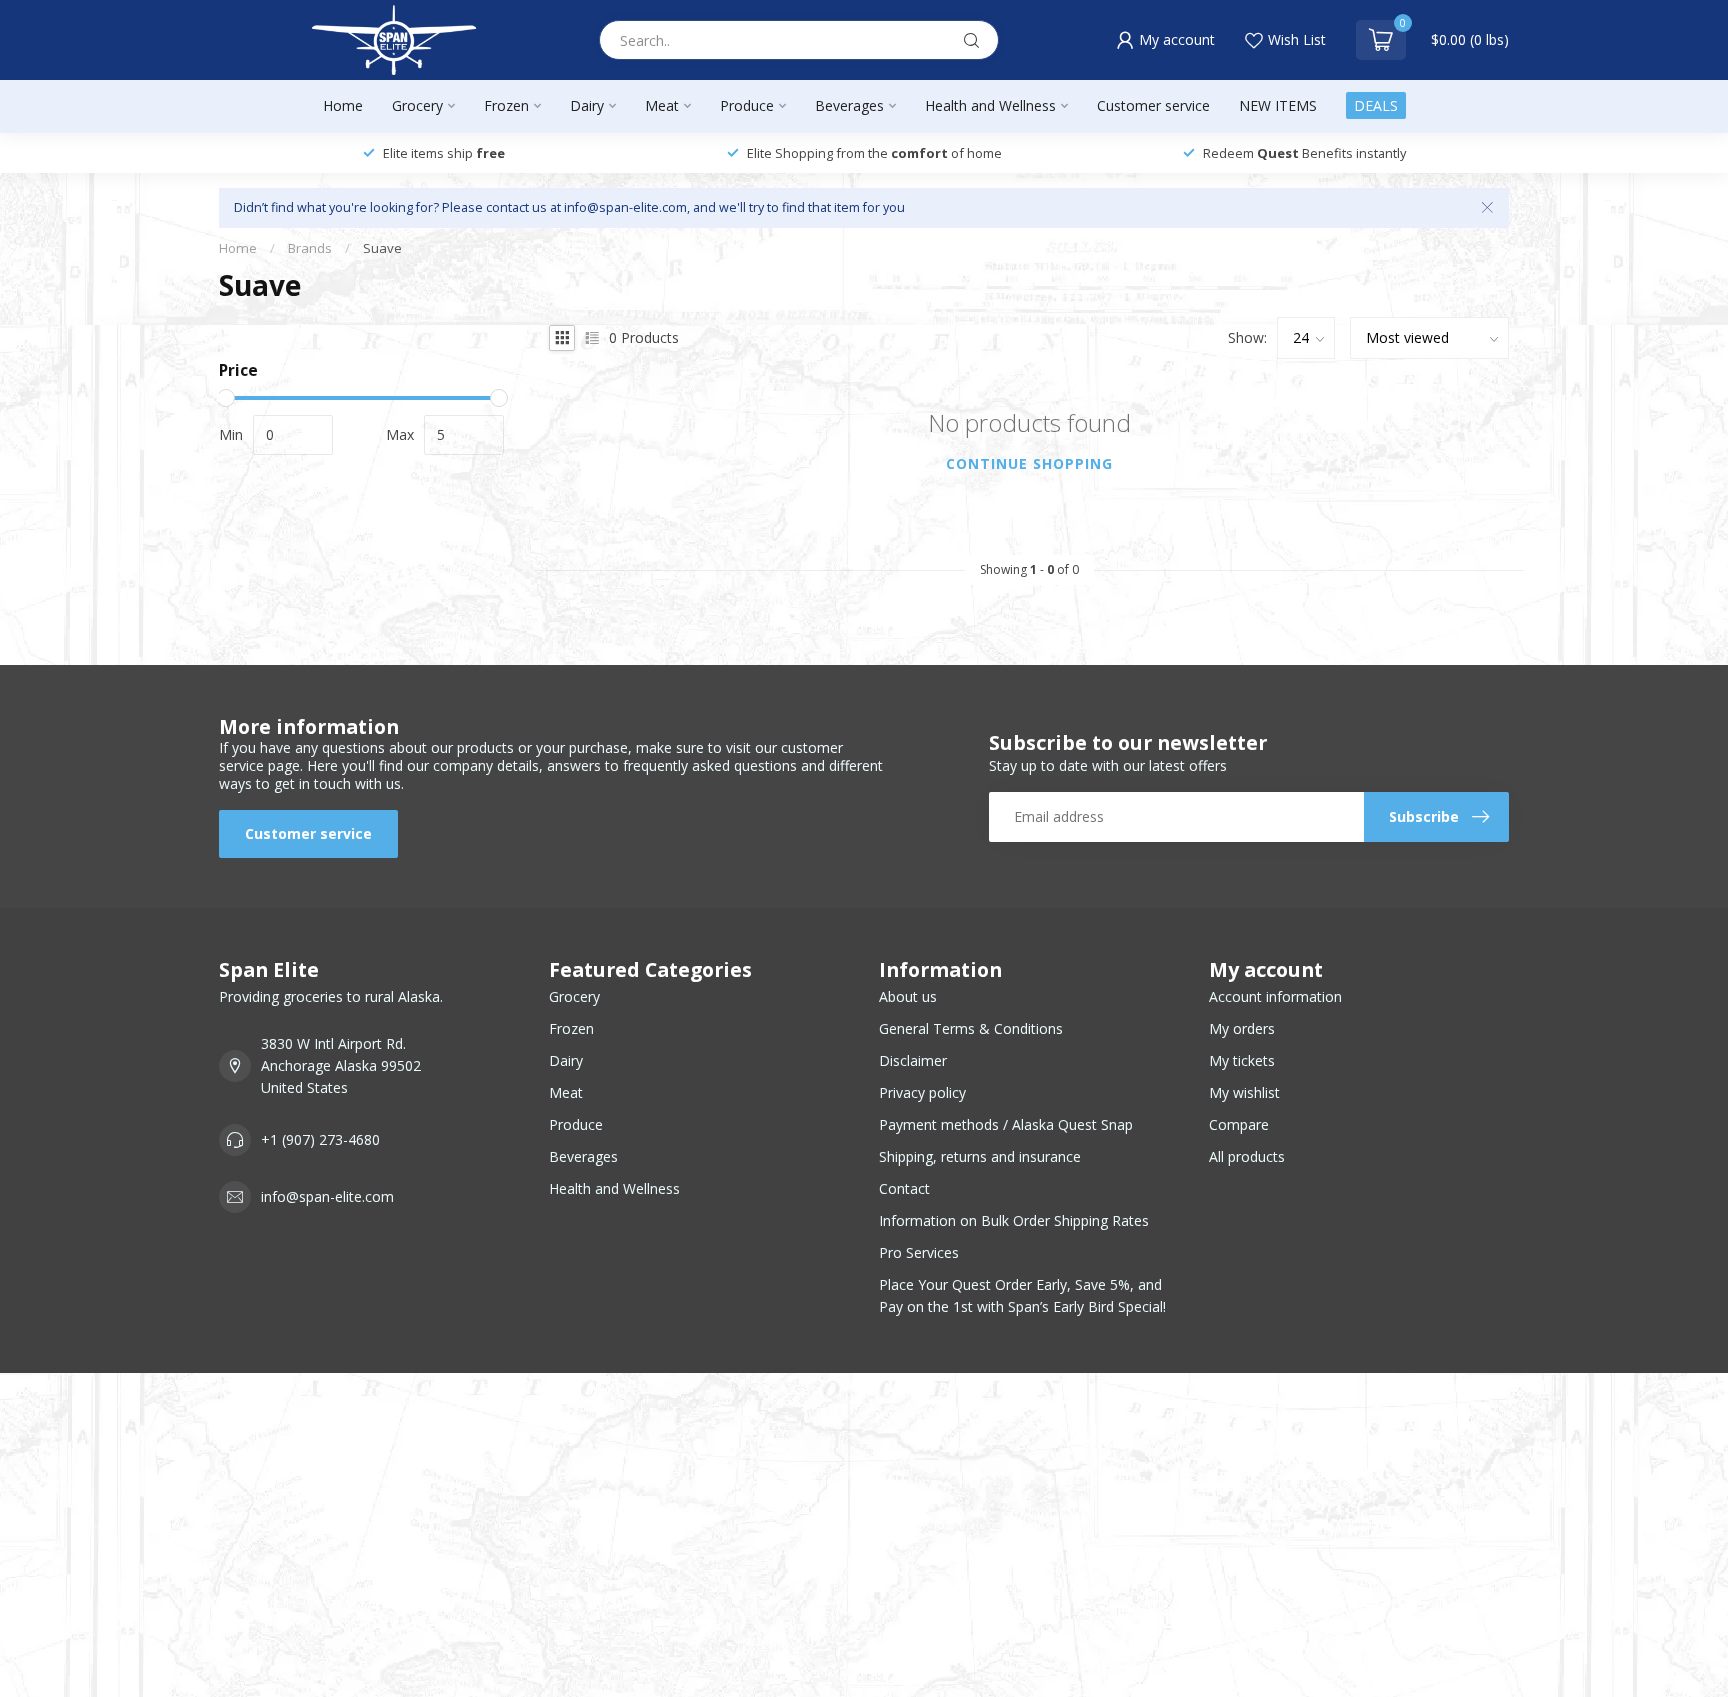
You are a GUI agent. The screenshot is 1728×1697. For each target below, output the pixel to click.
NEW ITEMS (1278, 105)
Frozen (506, 105)
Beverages (849, 105)
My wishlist (1244, 1092)
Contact (904, 1188)
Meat (662, 105)
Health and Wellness (990, 105)
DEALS (1376, 105)
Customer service (1153, 105)
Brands (310, 248)
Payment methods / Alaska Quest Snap (1006, 1124)
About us (908, 996)
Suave (382, 248)
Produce (747, 105)
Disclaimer (913, 1060)
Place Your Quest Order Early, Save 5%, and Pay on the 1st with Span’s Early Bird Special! (1022, 1295)
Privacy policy (922, 1092)
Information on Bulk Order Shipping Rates (1014, 1220)
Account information (1275, 996)
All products (1247, 1156)
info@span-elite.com (327, 1196)
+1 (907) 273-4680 (320, 1139)
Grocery (417, 105)
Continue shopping (1029, 463)
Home (343, 105)
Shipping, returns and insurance (980, 1156)
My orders (1242, 1028)
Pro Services (919, 1252)
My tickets (1242, 1060)
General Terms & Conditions (971, 1028)
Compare (1239, 1124)
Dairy (587, 105)
